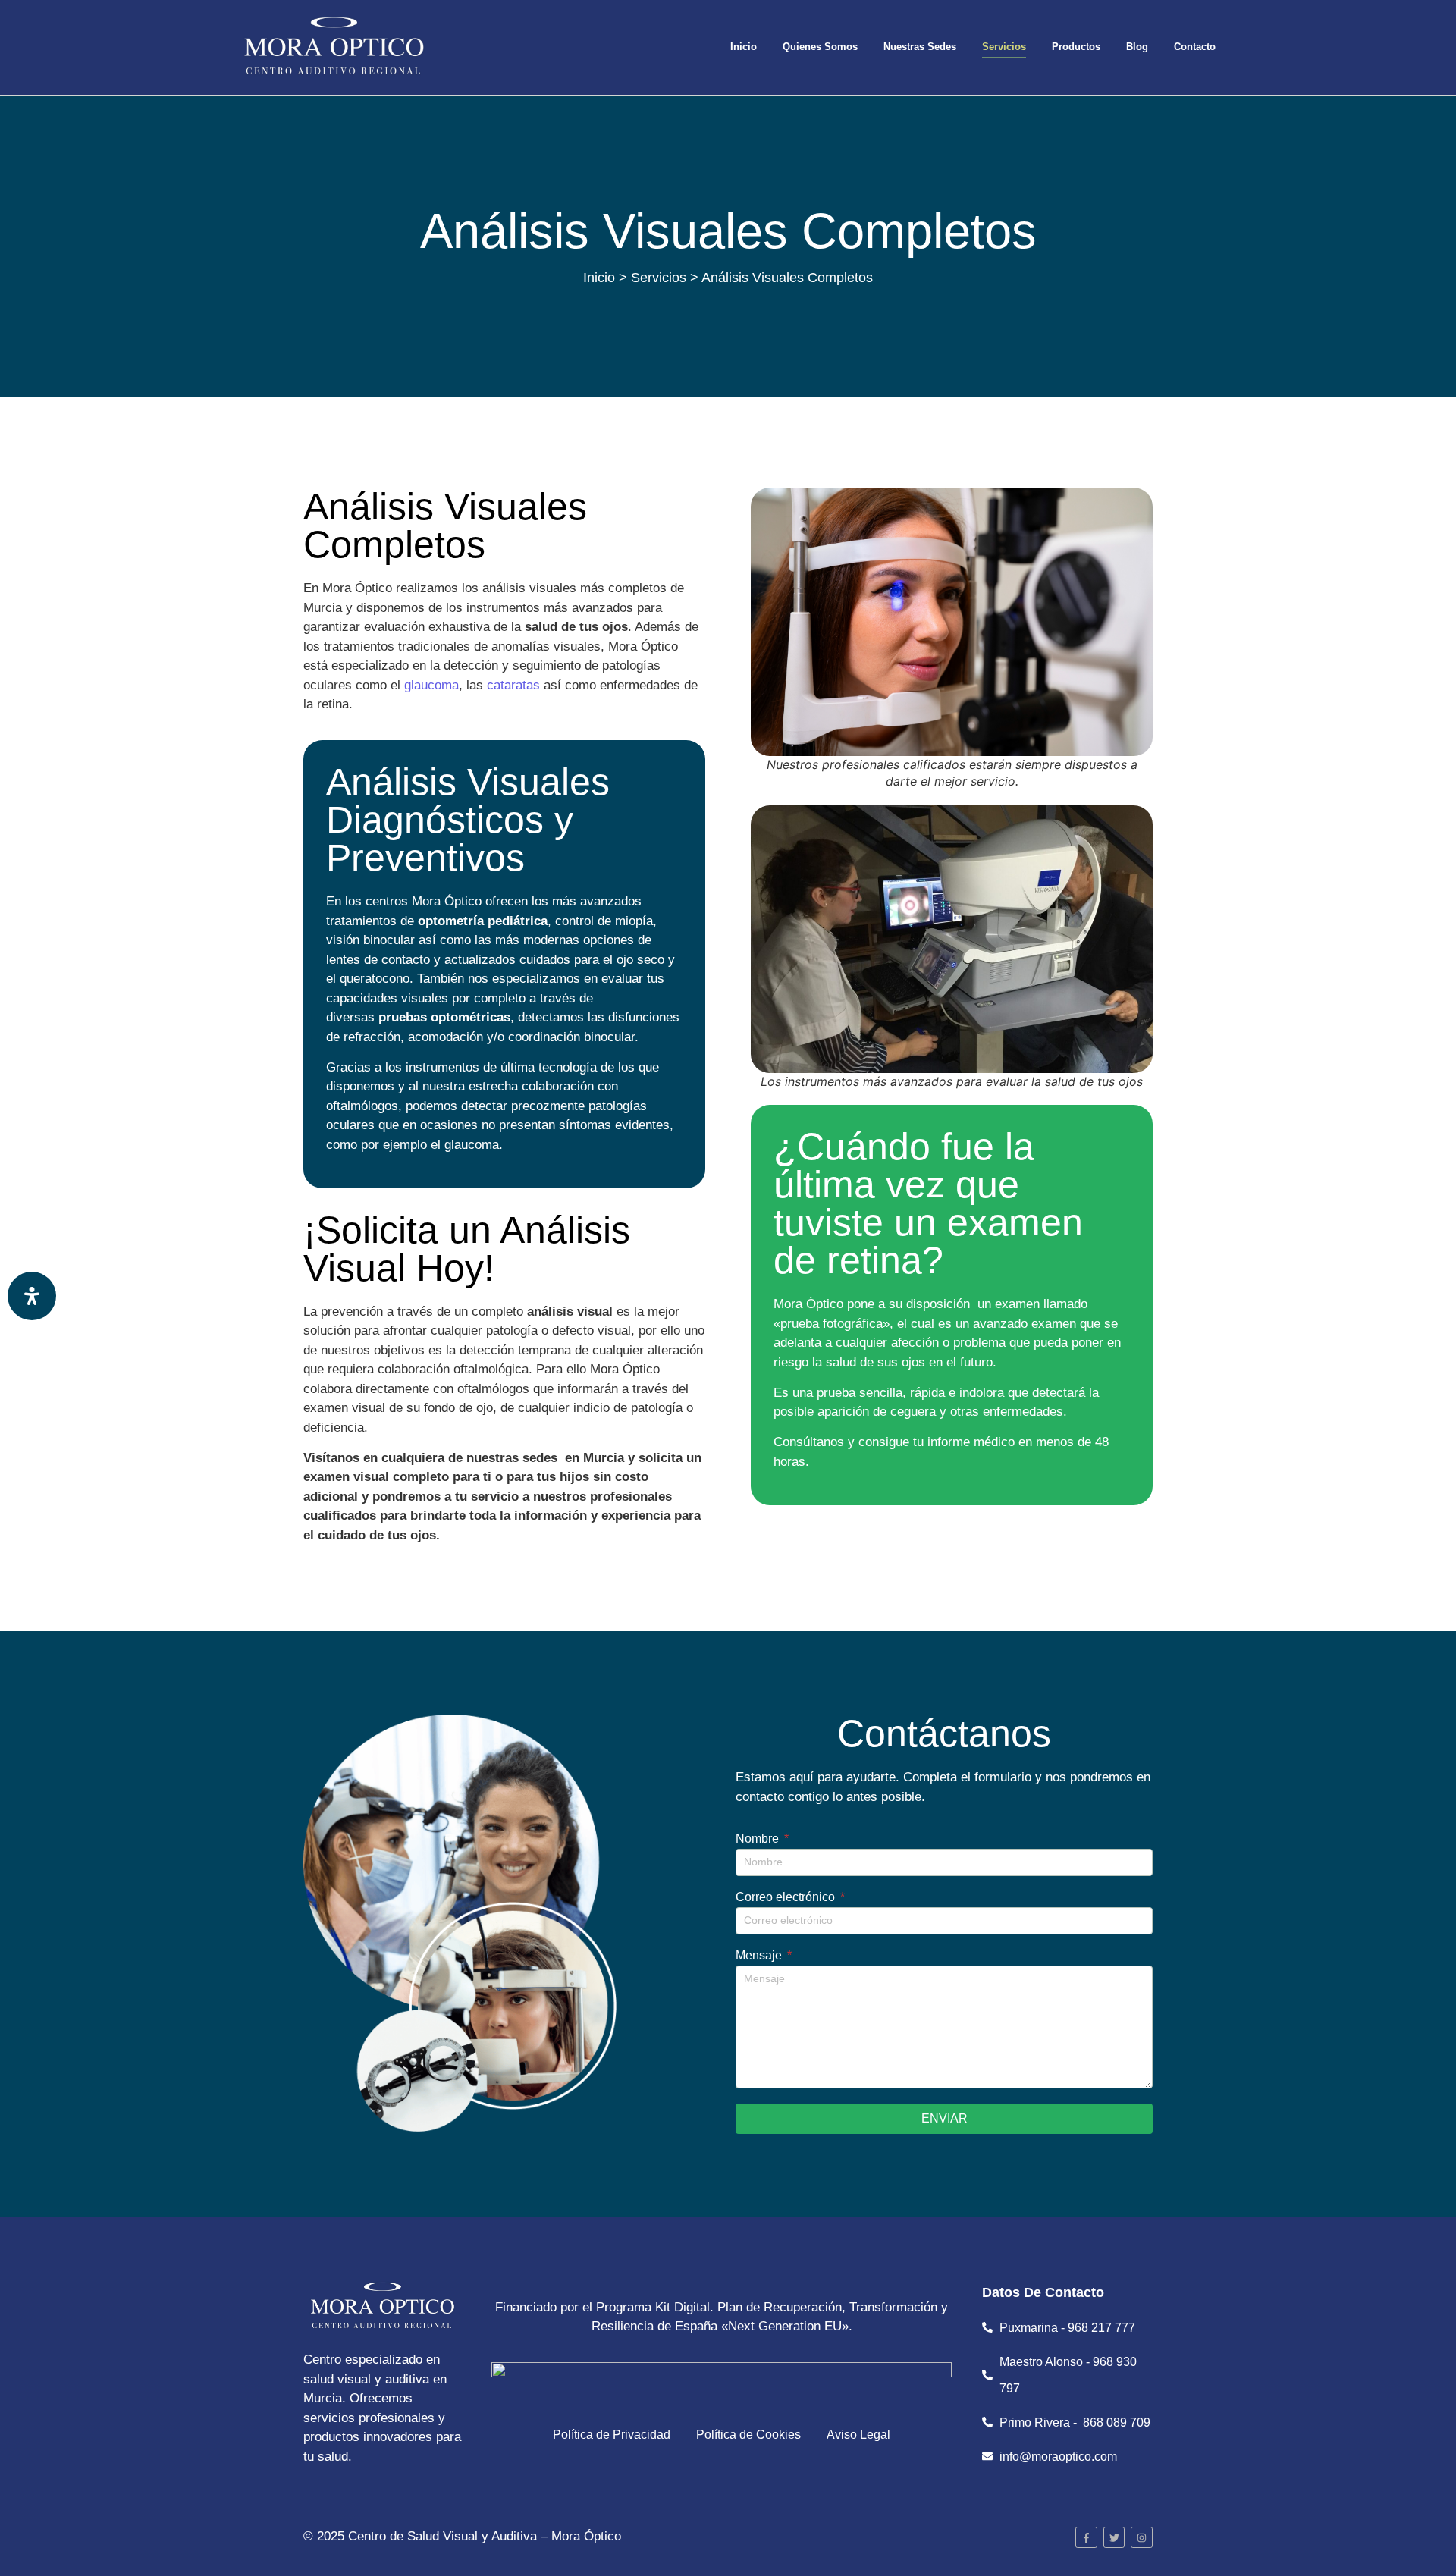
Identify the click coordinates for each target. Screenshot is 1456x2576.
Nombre (759, 1839)
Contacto (1195, 47)
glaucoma (431, 685)
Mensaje (760, 1956)
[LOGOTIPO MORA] (334, 47)
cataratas (513, 685)
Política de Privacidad (612, 2435)
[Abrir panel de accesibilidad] (32, 1296)
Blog (1137, 47)
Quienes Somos (820, 47)
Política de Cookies (748, 2435)
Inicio (744, 47)
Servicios (1004, 47)
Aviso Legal (858, 2435)
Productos (1076, 47)
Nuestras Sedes (920, 47)
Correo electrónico (787, 1897)
